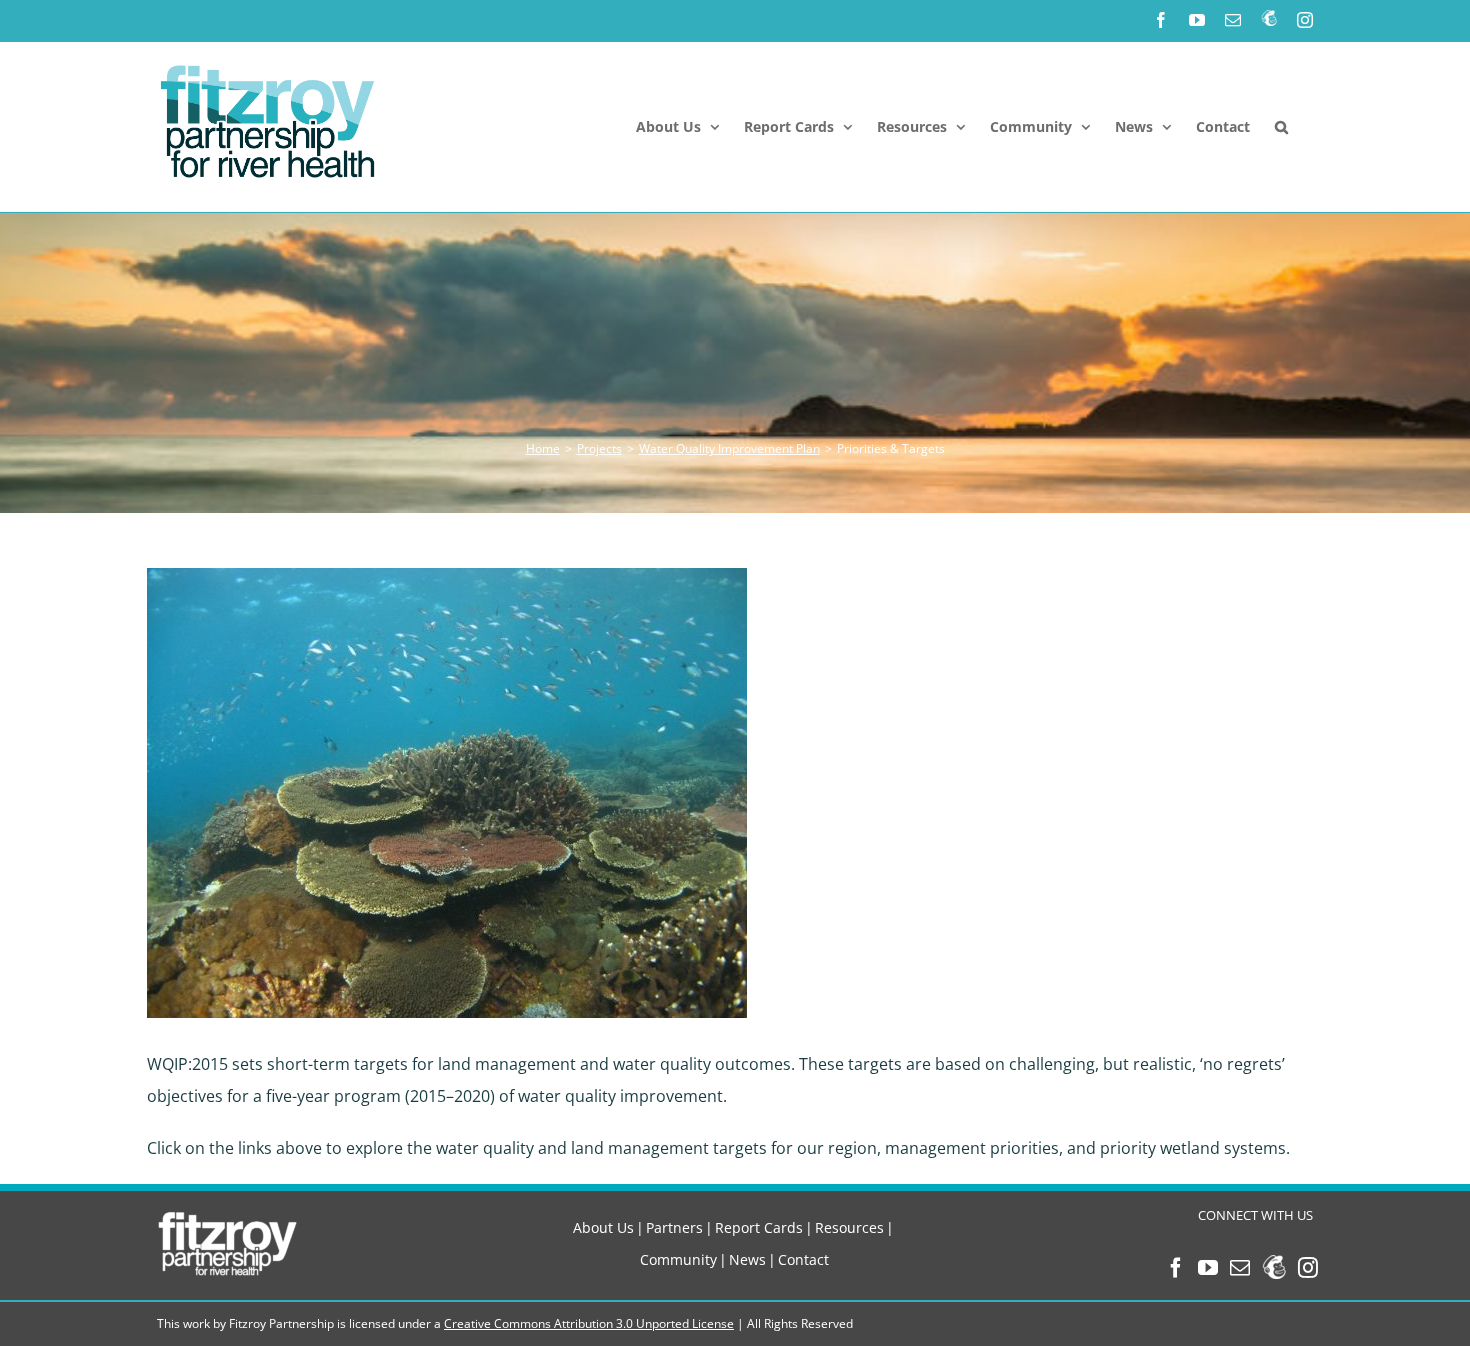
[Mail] (1240, 1268)
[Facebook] (1176, 1268)
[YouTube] (1208, 1268)
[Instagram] (1308, 1268)
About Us (603, 1227)
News (747, 1259)
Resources (849, 1227)
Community (678, 1259)
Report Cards (759, 1227)
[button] (1281, 127)
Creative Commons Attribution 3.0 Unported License (589, 1323)
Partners (674, 1227)
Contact (803, 1259)
